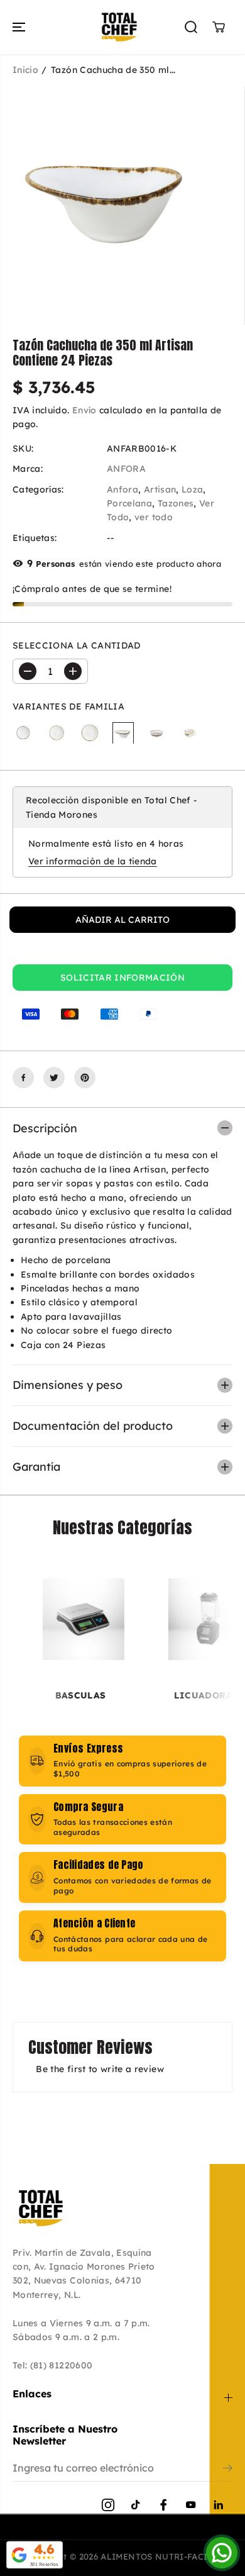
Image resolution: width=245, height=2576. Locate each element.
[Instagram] (108, 2505)
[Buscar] (191, 27)
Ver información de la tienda (93, 861)
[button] (20, 27)
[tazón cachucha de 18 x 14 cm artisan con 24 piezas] (110, 196)
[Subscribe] (228, 2470)
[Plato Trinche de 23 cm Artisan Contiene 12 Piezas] (57, 733)
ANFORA (126, 469)
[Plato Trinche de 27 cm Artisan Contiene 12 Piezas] (90, 733)
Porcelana (129, 503)
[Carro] (219, 27)
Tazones (176, 503)
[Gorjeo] (54, 1078)
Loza (192, 489)
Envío (84, 410)
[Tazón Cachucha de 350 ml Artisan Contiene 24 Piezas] (123, 733)
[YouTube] (191, 2505)
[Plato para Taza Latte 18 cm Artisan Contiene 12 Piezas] (23, 733)
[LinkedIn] (219, 2505)
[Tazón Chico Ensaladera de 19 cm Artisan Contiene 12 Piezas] (156, 733)
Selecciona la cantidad (77, 645)
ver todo (154, 517)
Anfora (122, 489)
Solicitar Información (122, 978)
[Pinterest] (85, 1078)
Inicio (25, 70)
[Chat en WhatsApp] (222, 2553)
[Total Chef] (119, 27)
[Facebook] (23, 1078)
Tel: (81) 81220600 (52, 2365)
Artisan (160, 489)
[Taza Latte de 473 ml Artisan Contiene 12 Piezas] (190, 733)
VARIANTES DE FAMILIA (68, 706)
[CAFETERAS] (122, 1619)
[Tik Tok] (136, 2505)
